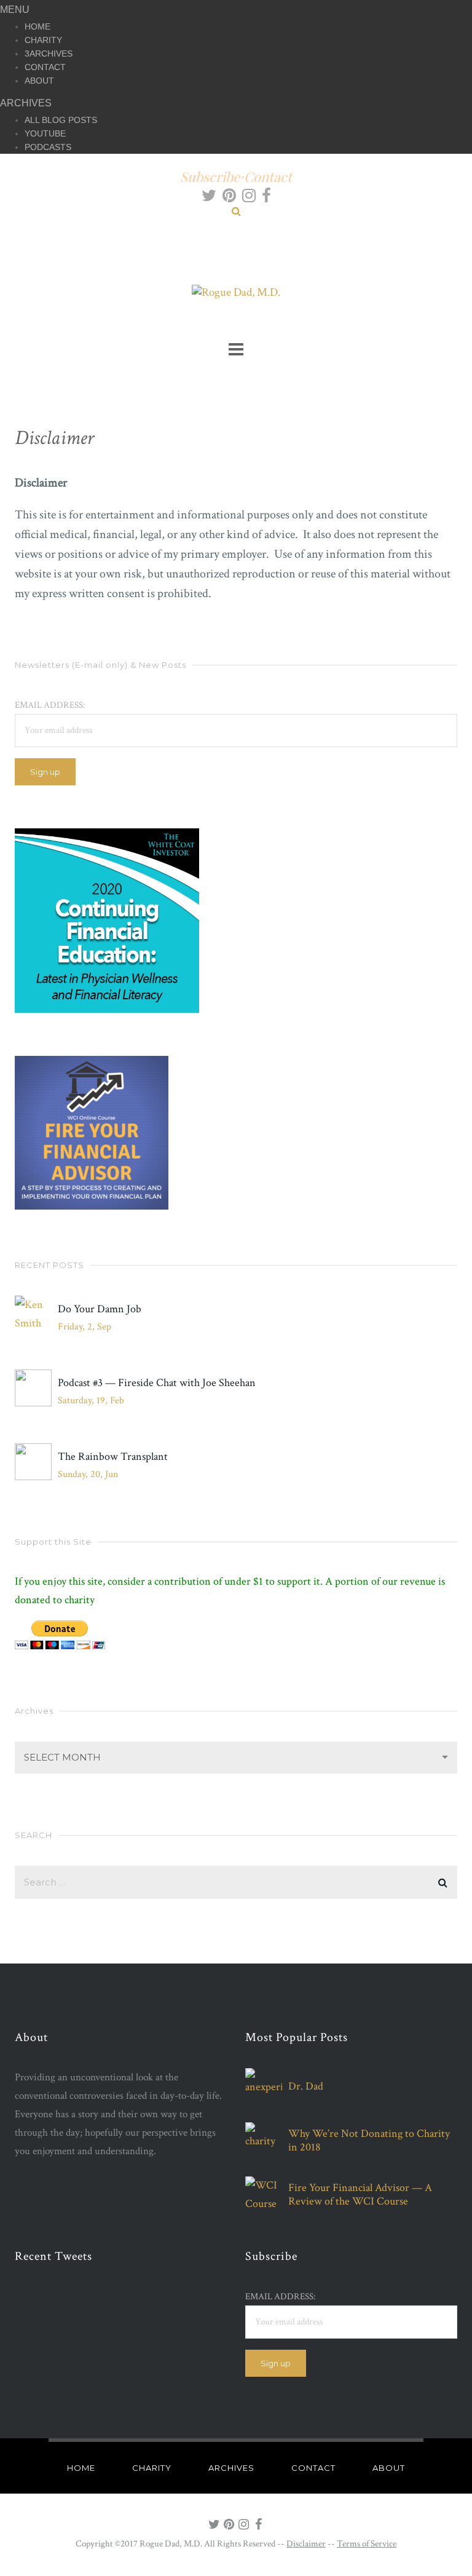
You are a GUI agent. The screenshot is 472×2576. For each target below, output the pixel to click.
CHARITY (43, 40)
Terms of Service (367, 2544)
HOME (37, 26)
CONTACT (45, 67)
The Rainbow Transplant (113, 1457)
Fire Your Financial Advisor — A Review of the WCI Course (360, 2195)
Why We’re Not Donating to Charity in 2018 (369, 2141)
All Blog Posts (61, 120)
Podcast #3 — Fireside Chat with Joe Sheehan (157, 1383)
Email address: (50, 705)
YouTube (45, 133)
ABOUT (39, 81)
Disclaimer (306, 2544)
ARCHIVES (51, 54)
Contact (268, 176)
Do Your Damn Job (100, 1309)
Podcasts (48, 147)
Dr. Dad (306, 2087)
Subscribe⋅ (212, 176)
